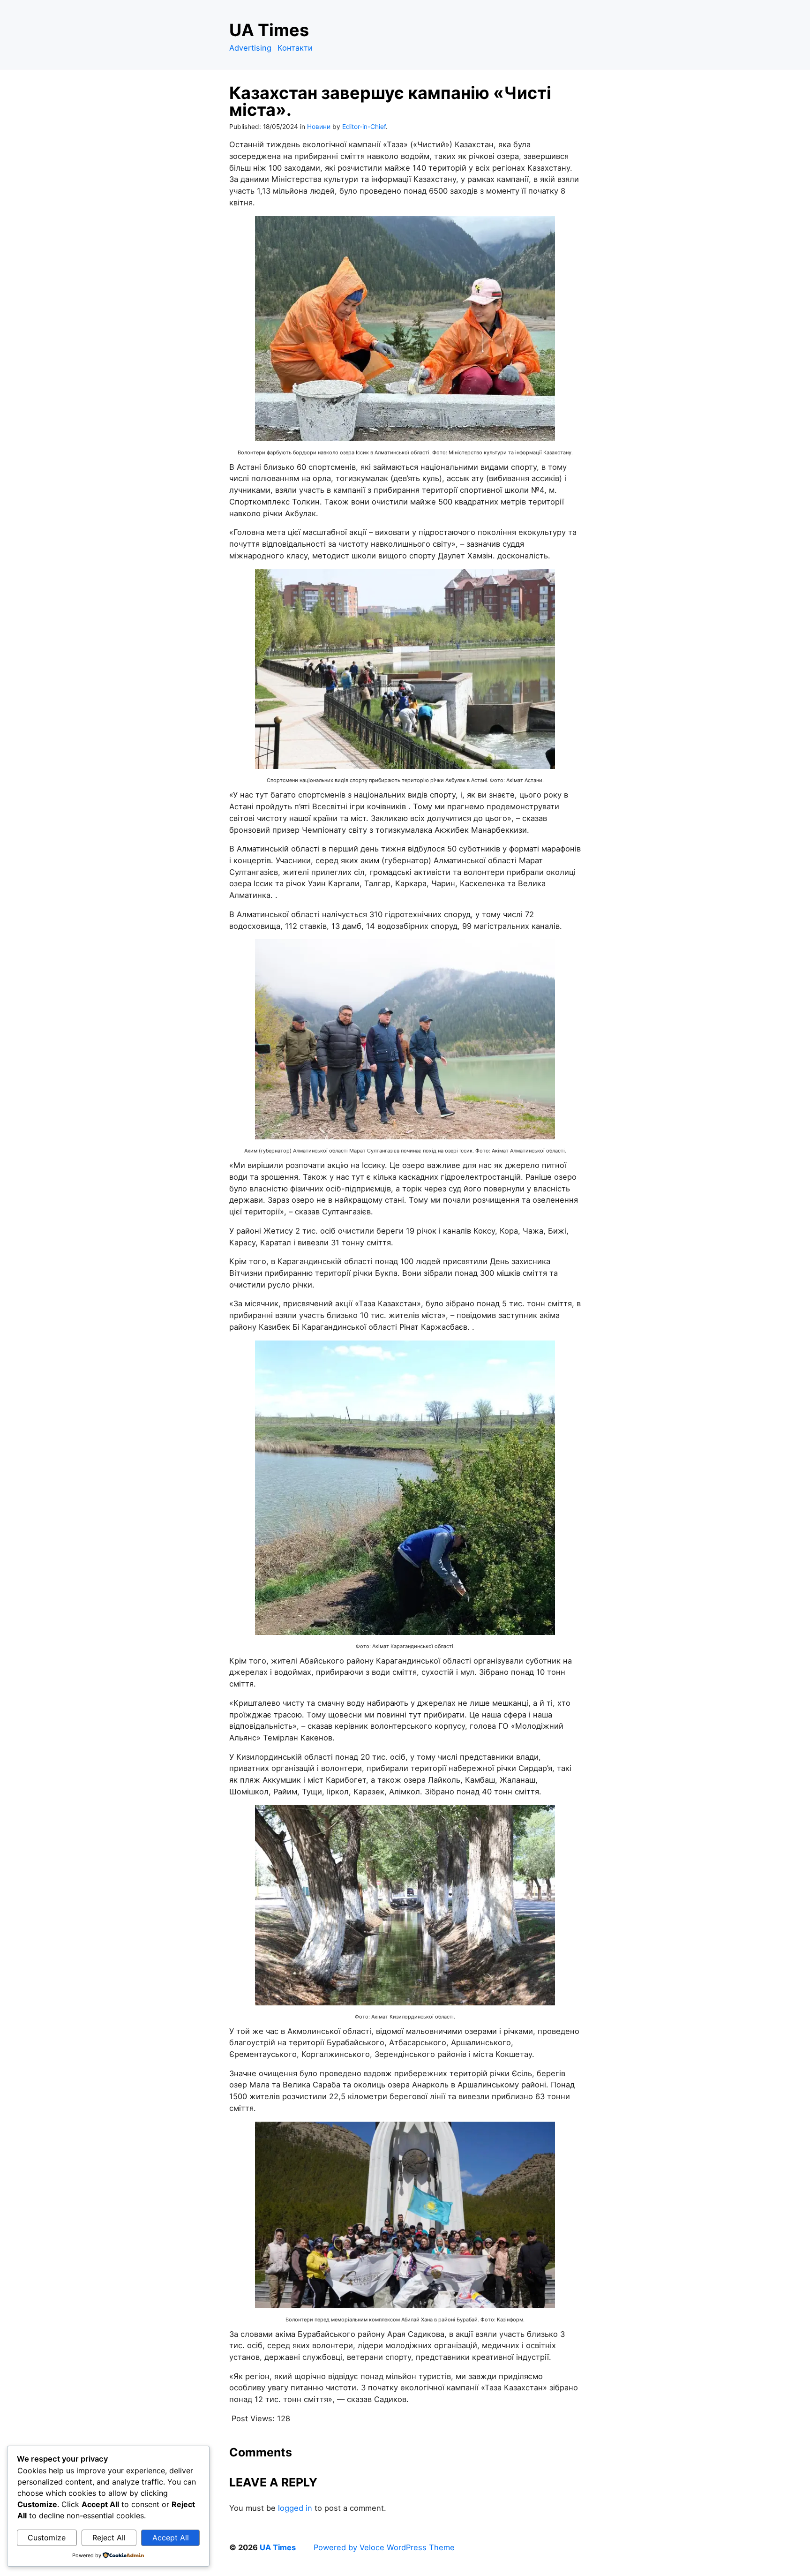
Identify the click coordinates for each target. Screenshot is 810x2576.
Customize (47, 2538)
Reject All (109, 2538)
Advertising (250, 48)
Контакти (295, 48)
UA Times (269, 30)
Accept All (171, 2538)
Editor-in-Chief (364, 127)
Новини (319, 127)
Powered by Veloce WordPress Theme (384, 2547)
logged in (295, 2508)
